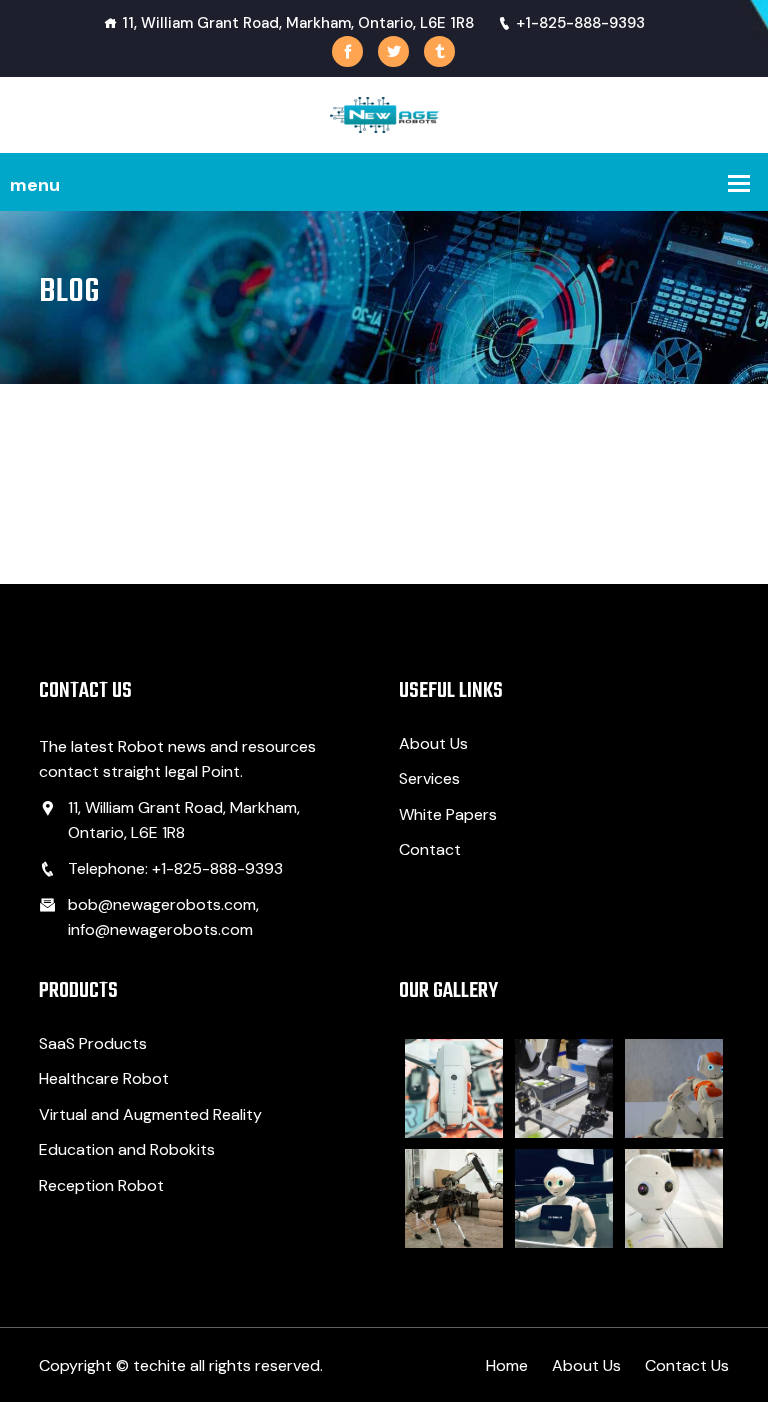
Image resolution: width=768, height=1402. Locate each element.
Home (507, 1365)
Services (429, 778)
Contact (430, 849)
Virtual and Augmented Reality (150, 1114)
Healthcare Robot (104, 1078)
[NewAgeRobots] (384, 113)
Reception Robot (101, 1185)
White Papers (448, 814)
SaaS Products (93, 1043)
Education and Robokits (127, 1149)
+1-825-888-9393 (580, 23)
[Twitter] (393, 51)
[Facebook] (347, 51)
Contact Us (687, 1365)
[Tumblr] (439, 51)
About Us (433, 743)
